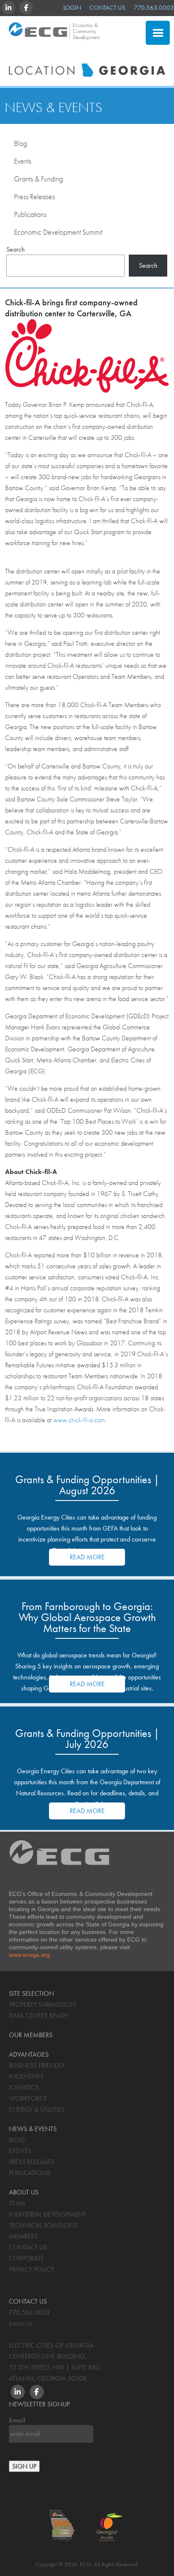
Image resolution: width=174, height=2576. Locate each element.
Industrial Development (48, 2214)
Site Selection (101, 53)
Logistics (24, 2087)
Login (72, 8)
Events (23, 161)
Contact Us (107, 8)
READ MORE (87, 1557)
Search (16, 249)
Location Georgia (54, 35)
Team (17, 2203)
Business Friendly (37, 2065)
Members (23, 2236)
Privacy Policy (31, 2269)
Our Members (31, 2035)
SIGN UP (24, 2466)
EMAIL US (20, 2324)
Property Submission (42, 2004)
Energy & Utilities (37, 2109)
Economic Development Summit (58, 232)
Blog (20, 143)
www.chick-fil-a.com (79, 1420)
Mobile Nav (158, 33)
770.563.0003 (154, 8)
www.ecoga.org (29, 1955)
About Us (24, 2192)
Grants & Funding (38, 179)
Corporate (26, 2258)
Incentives (26, 2076)
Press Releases (34, 196)
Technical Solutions (43, 2225)
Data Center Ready (38, 2015)
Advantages (29, 2054)
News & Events (53, 107)
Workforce (28, 2098)
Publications (30, 214)
